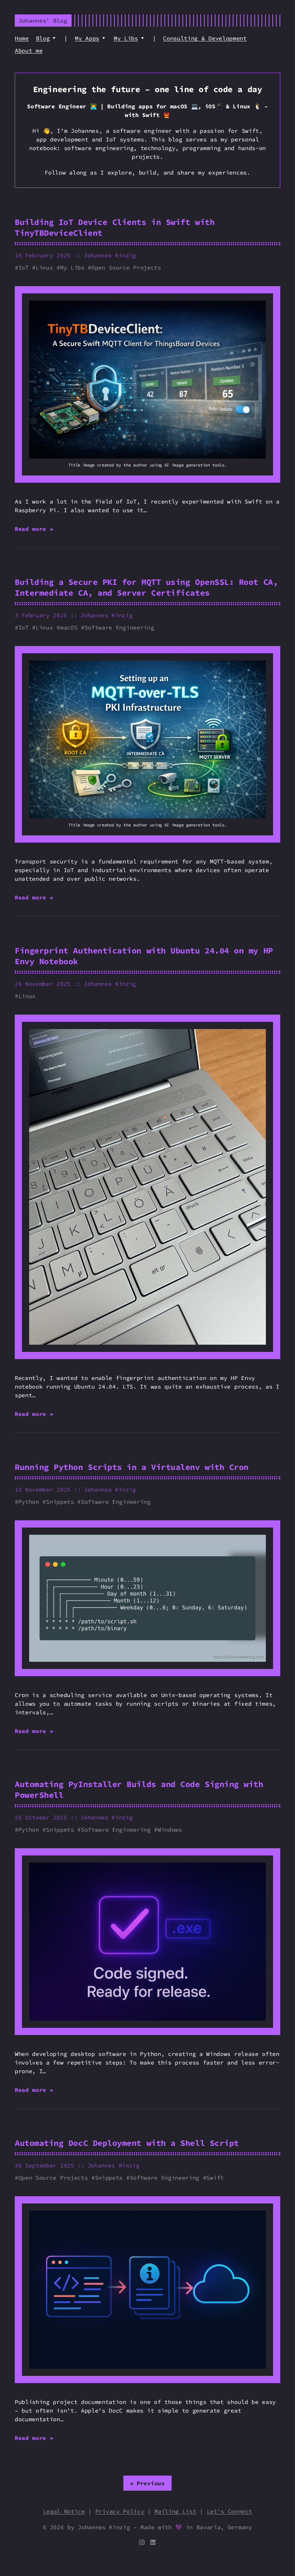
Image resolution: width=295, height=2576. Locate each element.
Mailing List (175, 2511)
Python (29, 1502)
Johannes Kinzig (110, 255)
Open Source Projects (126, 267)
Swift (215, 2178)
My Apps (87, 38)
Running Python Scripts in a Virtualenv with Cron (132, 1467)
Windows (170, 1830)
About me (29, 50)
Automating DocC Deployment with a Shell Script (127, 2143)
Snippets (60, 1502)
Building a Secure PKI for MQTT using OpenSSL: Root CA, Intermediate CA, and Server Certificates (146, 587)
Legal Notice (64, 2511)
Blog (43, 38)
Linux (44, 267)
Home (22, 38)
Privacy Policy (120, 2511)
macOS (69, 627)
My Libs (126, 38)
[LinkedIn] (153, 2543)
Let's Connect (230, 2511)
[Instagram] (144, 2543)
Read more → (34, 529)
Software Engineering (119, 627)
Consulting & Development (205, 38)
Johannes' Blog (43, 21)
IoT (24, 267)
